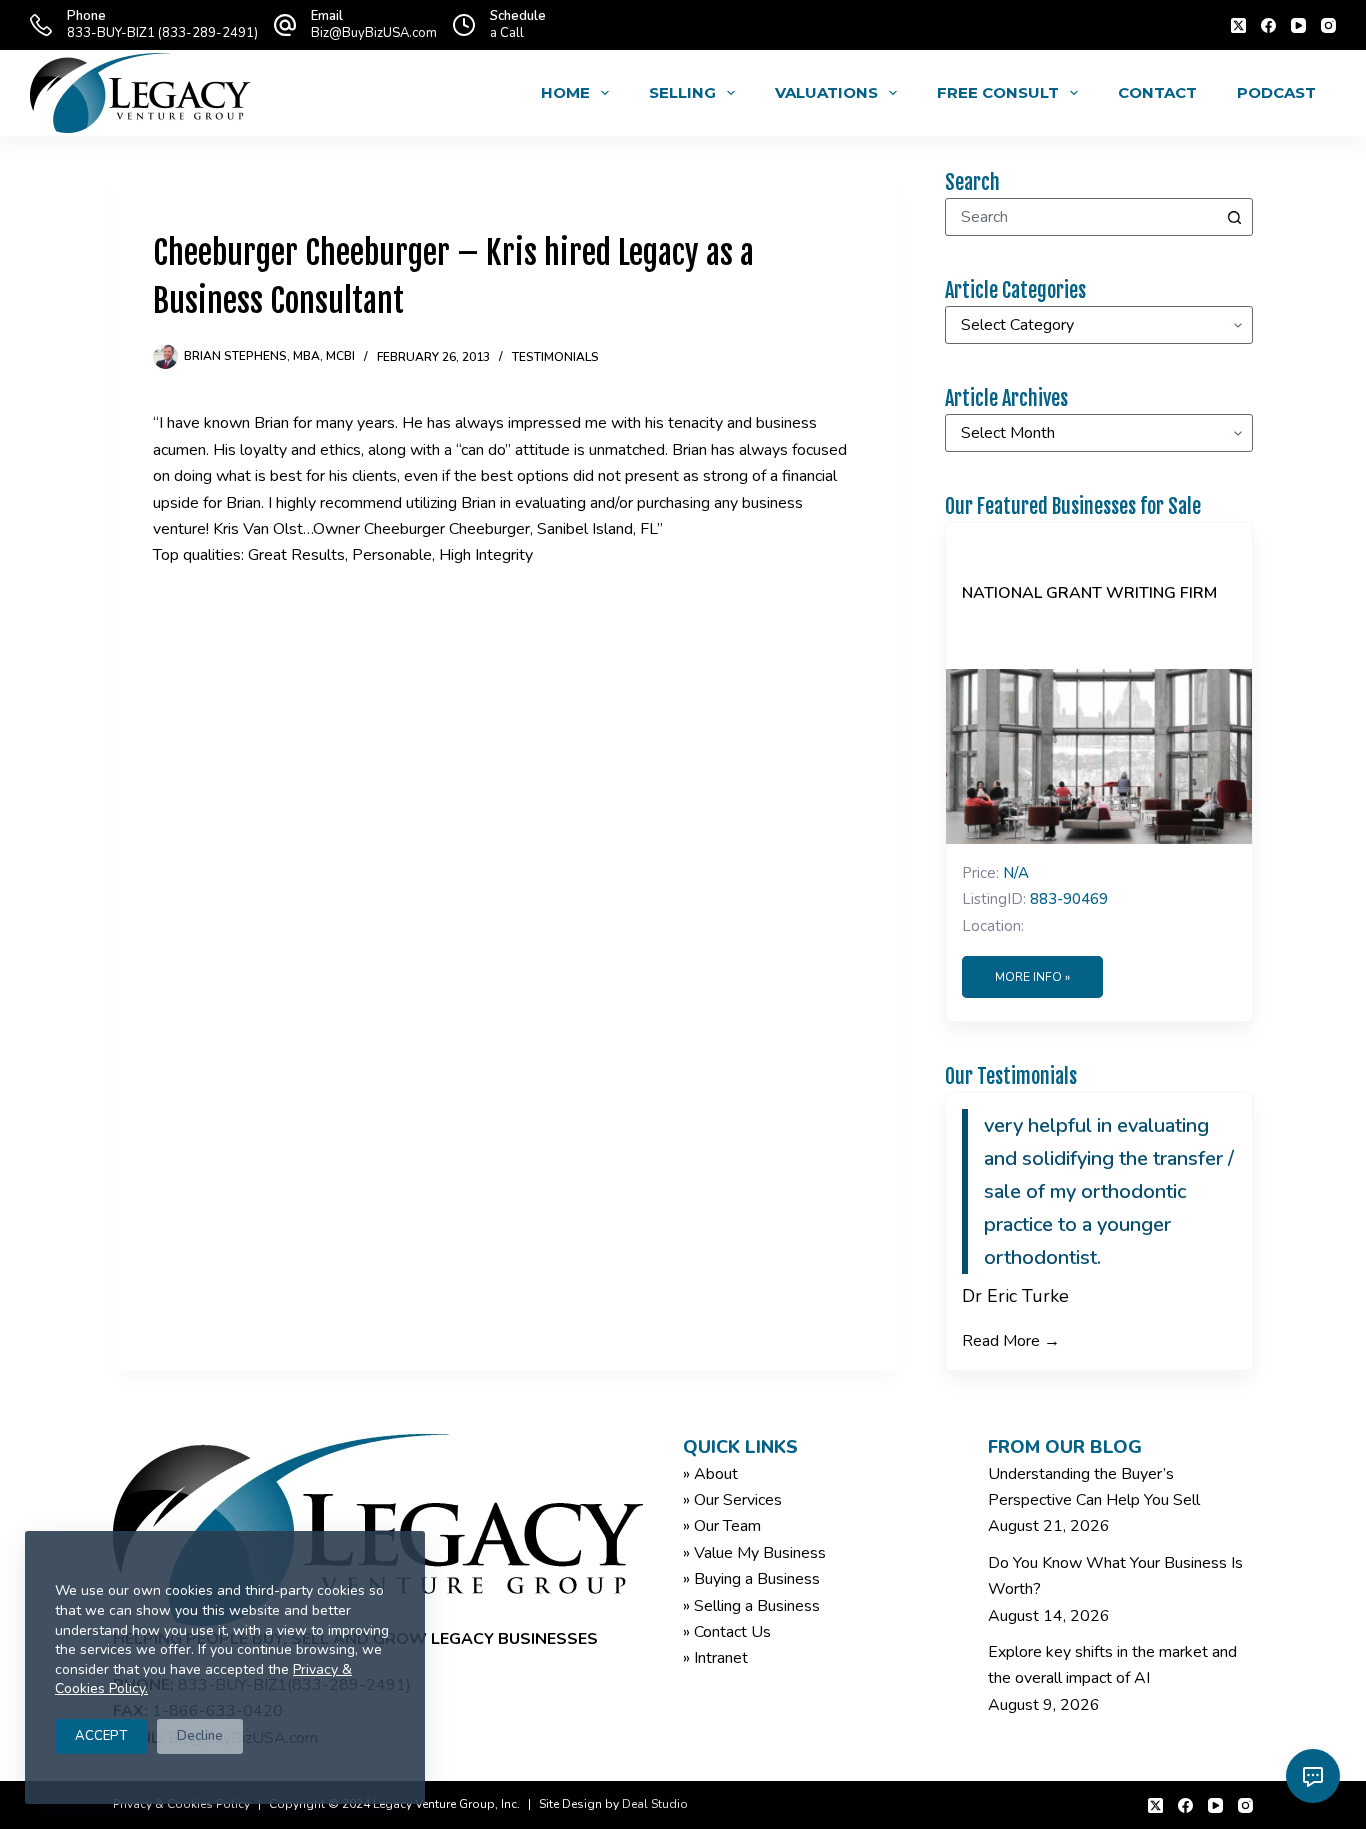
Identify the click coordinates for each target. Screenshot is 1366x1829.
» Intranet (715, 1658)
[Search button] (1234, 217)
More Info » (1032, 977)
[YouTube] (1298, 25)
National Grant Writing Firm (1089, 593)
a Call (507, 33)
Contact (1157, 92)
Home (565, 92)
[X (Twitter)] (1238, 25)
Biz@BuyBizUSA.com (374, 33)
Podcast (1276, 92)
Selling (682, 92)
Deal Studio (655, 1804)
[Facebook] (1268, 25)
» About (710, 1474)
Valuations (826, 92)
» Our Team (722, 1526)
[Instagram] (1328, 25)
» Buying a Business (751, 1579)
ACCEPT (101, 1736)
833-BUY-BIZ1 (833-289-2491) (162, 33)
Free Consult (998, 92)
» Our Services (732, 1500)
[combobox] (1081, 217)
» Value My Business (754, 1553)
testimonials (555, 357)
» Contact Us (727, 1632)
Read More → (1011, 1341)
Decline (200, 1736)
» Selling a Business (751, 1606)
